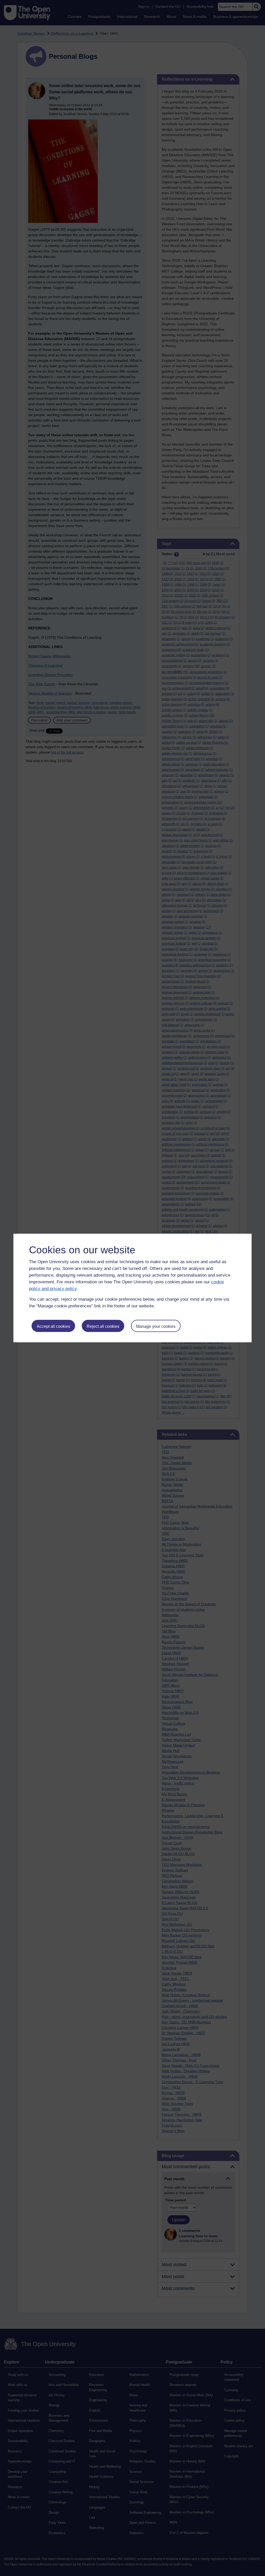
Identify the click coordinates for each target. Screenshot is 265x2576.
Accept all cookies (53, 1326)
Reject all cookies (103, 1326)
